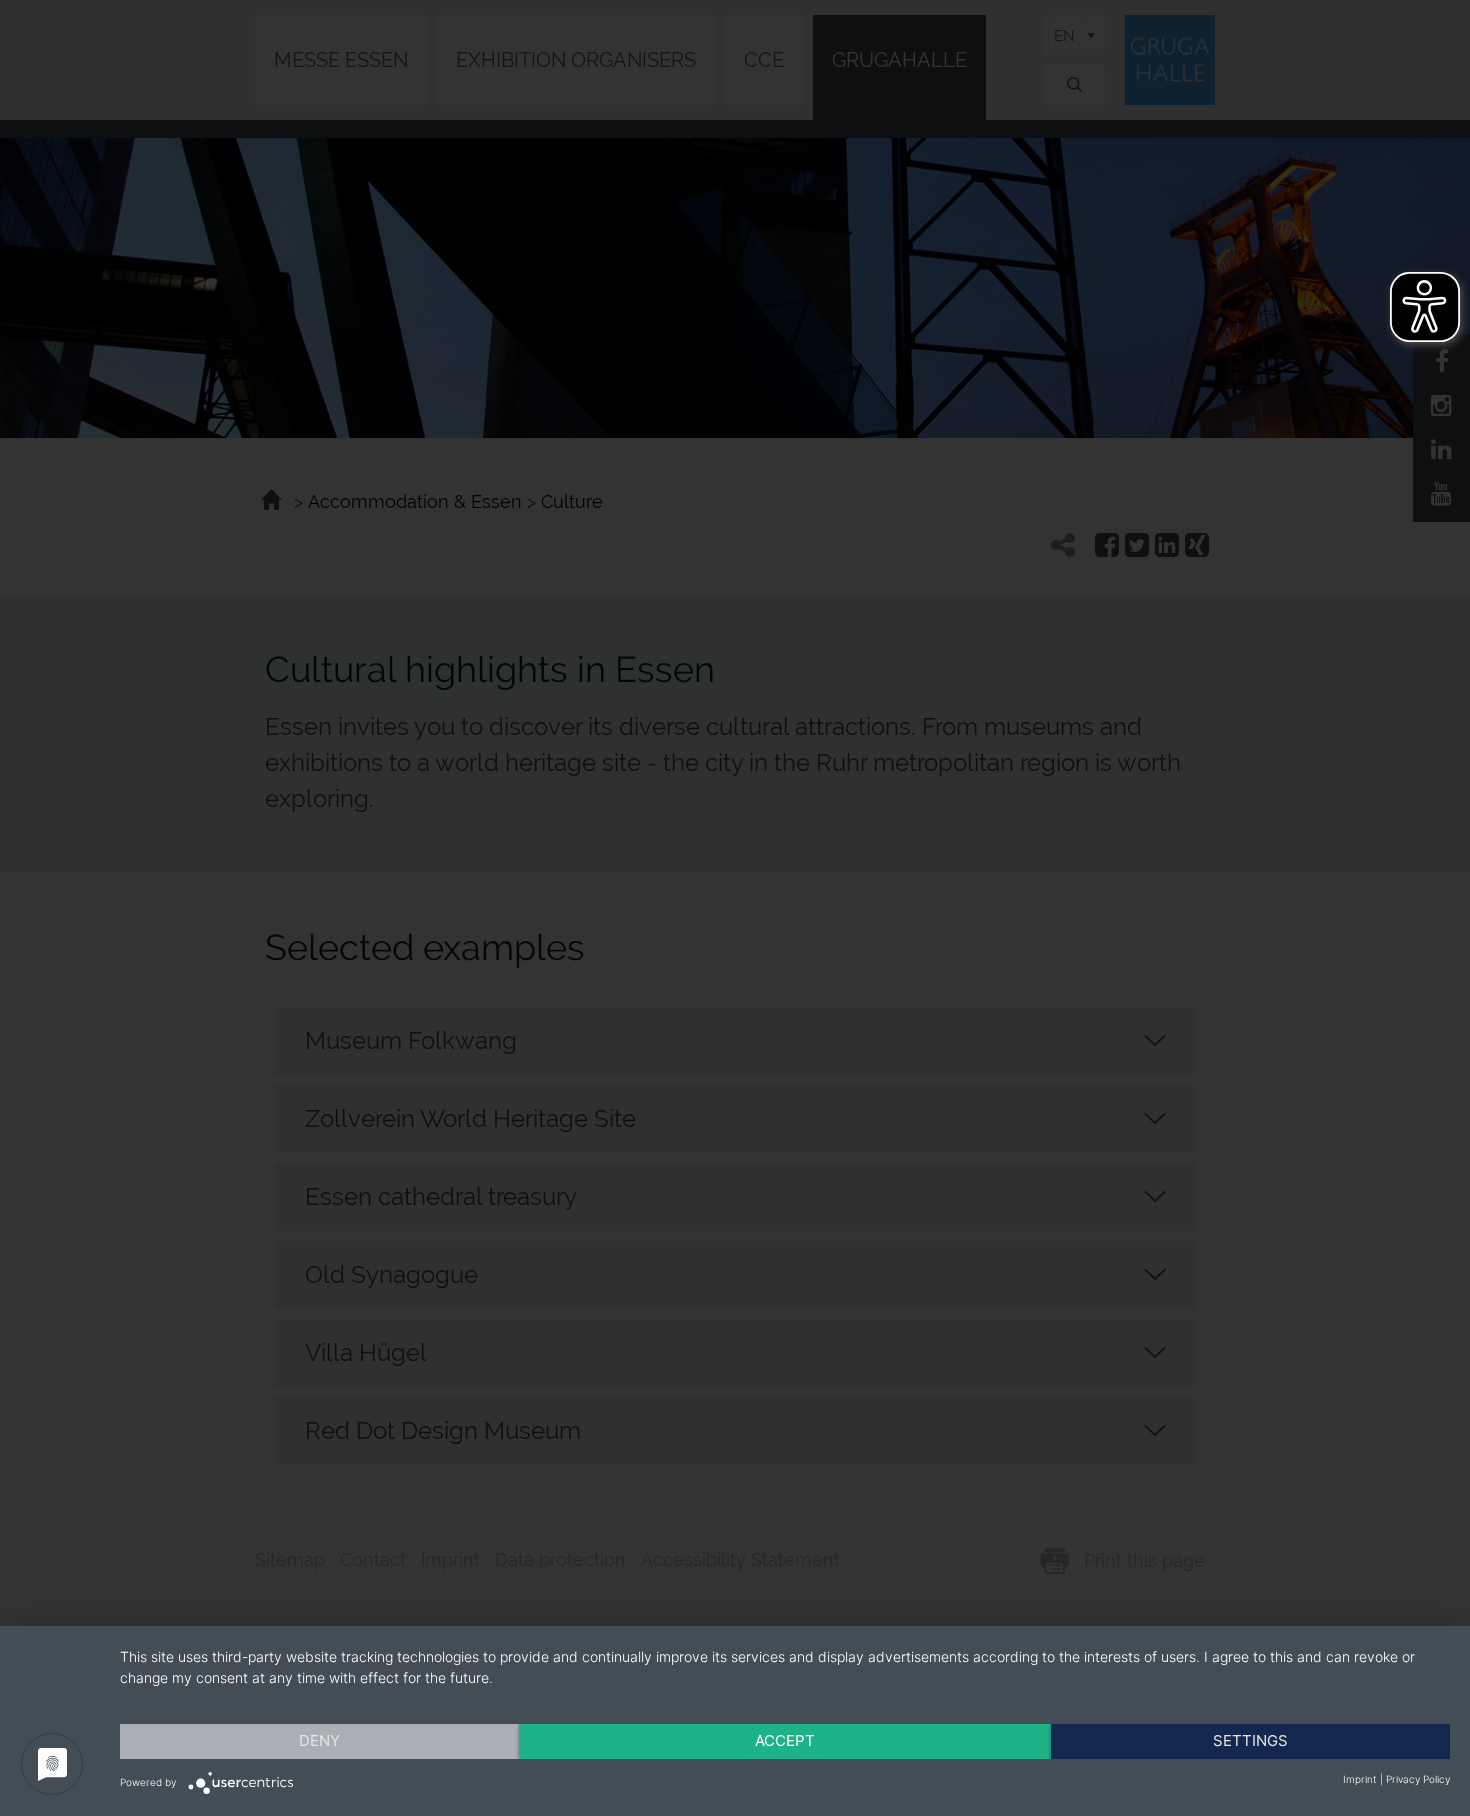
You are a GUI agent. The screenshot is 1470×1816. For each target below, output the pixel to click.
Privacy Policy (1418, 1779)
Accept (785, 1740)
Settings (1250, 1740)
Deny (319, 1740)
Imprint (1360, 1779)
